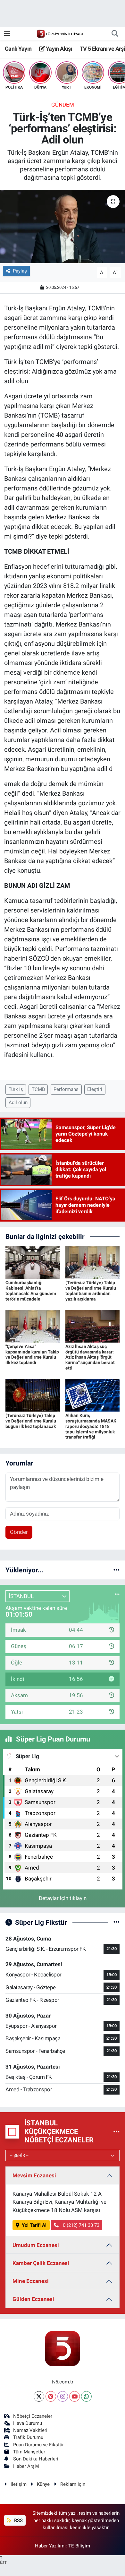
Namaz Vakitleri (30, 2430)
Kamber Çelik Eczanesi (41, 2263)
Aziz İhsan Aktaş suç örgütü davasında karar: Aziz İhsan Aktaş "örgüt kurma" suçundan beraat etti (90, 1357)
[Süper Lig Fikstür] (117, 1922)
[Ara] (115, 34)
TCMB (38, 1089)
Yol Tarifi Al (34, 2225)
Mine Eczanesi (31, 2281)
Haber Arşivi (26, 2466)
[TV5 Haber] (60, 33)
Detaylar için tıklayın (63, 1898)
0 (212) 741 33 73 (80, 2225)
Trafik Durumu (28, 2437)
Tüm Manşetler (29, 2452)
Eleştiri (95, 1089)
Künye (43, 2484)
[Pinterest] (51, 2396)
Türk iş (16, 1089)
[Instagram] (63, 2396)
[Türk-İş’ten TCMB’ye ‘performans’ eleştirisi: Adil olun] (63, 226)
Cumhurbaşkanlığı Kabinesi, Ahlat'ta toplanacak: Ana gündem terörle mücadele (31, 1291)
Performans (66, 1089)
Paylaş (20, 271)
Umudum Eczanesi (36, 2245)
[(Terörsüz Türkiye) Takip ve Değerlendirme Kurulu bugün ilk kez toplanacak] (33, 1395)
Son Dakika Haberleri (36, 2459)
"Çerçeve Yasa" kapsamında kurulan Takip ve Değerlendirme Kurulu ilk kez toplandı (32, 1354)
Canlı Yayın (18, 49)
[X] (39, 2396)
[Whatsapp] (86, 2396)
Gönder (19, 1532)
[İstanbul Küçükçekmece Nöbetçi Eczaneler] (117, 2131)
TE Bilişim (79, 2546)
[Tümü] (117, 1570)
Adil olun (18, 1102)
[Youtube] (75, 2396)
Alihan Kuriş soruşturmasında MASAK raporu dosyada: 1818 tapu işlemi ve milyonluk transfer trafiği (91, 1426)
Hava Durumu (28, 2423)
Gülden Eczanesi (33, 2299)
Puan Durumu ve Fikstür (38, 2445)
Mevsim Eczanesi (34, 2175)
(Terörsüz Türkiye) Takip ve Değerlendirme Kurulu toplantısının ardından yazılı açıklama (91, 1291)
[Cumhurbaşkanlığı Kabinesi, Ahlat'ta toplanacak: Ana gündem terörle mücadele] (33, 1262)
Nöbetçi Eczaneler (33, 2416)
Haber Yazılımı (50, 2546)
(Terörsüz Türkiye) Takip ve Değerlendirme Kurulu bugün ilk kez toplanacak (31, 1421)
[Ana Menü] (7, 33)
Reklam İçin (73, 2484)
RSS (18, 2520)
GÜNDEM (63, 105)
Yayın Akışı (58, 49)
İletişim (19, 2484)
